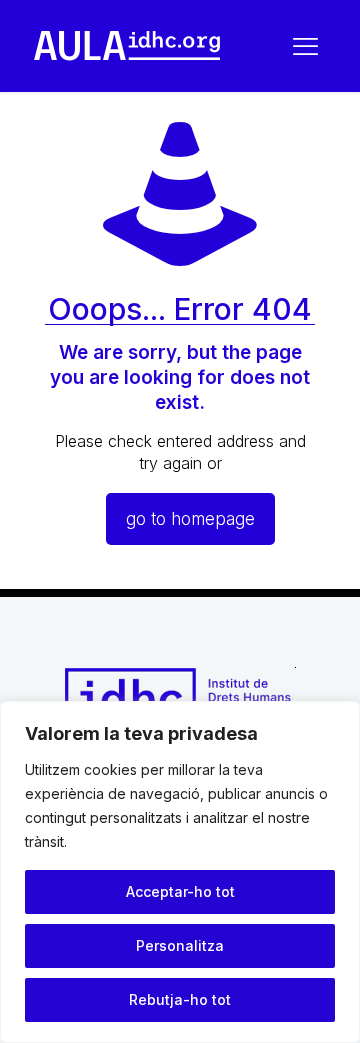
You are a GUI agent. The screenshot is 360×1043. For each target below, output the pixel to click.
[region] (180, 872)
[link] (127, 46)
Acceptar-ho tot (180, 891)
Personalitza (180, 945)
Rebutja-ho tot (180, 999)
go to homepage (190, 519)
